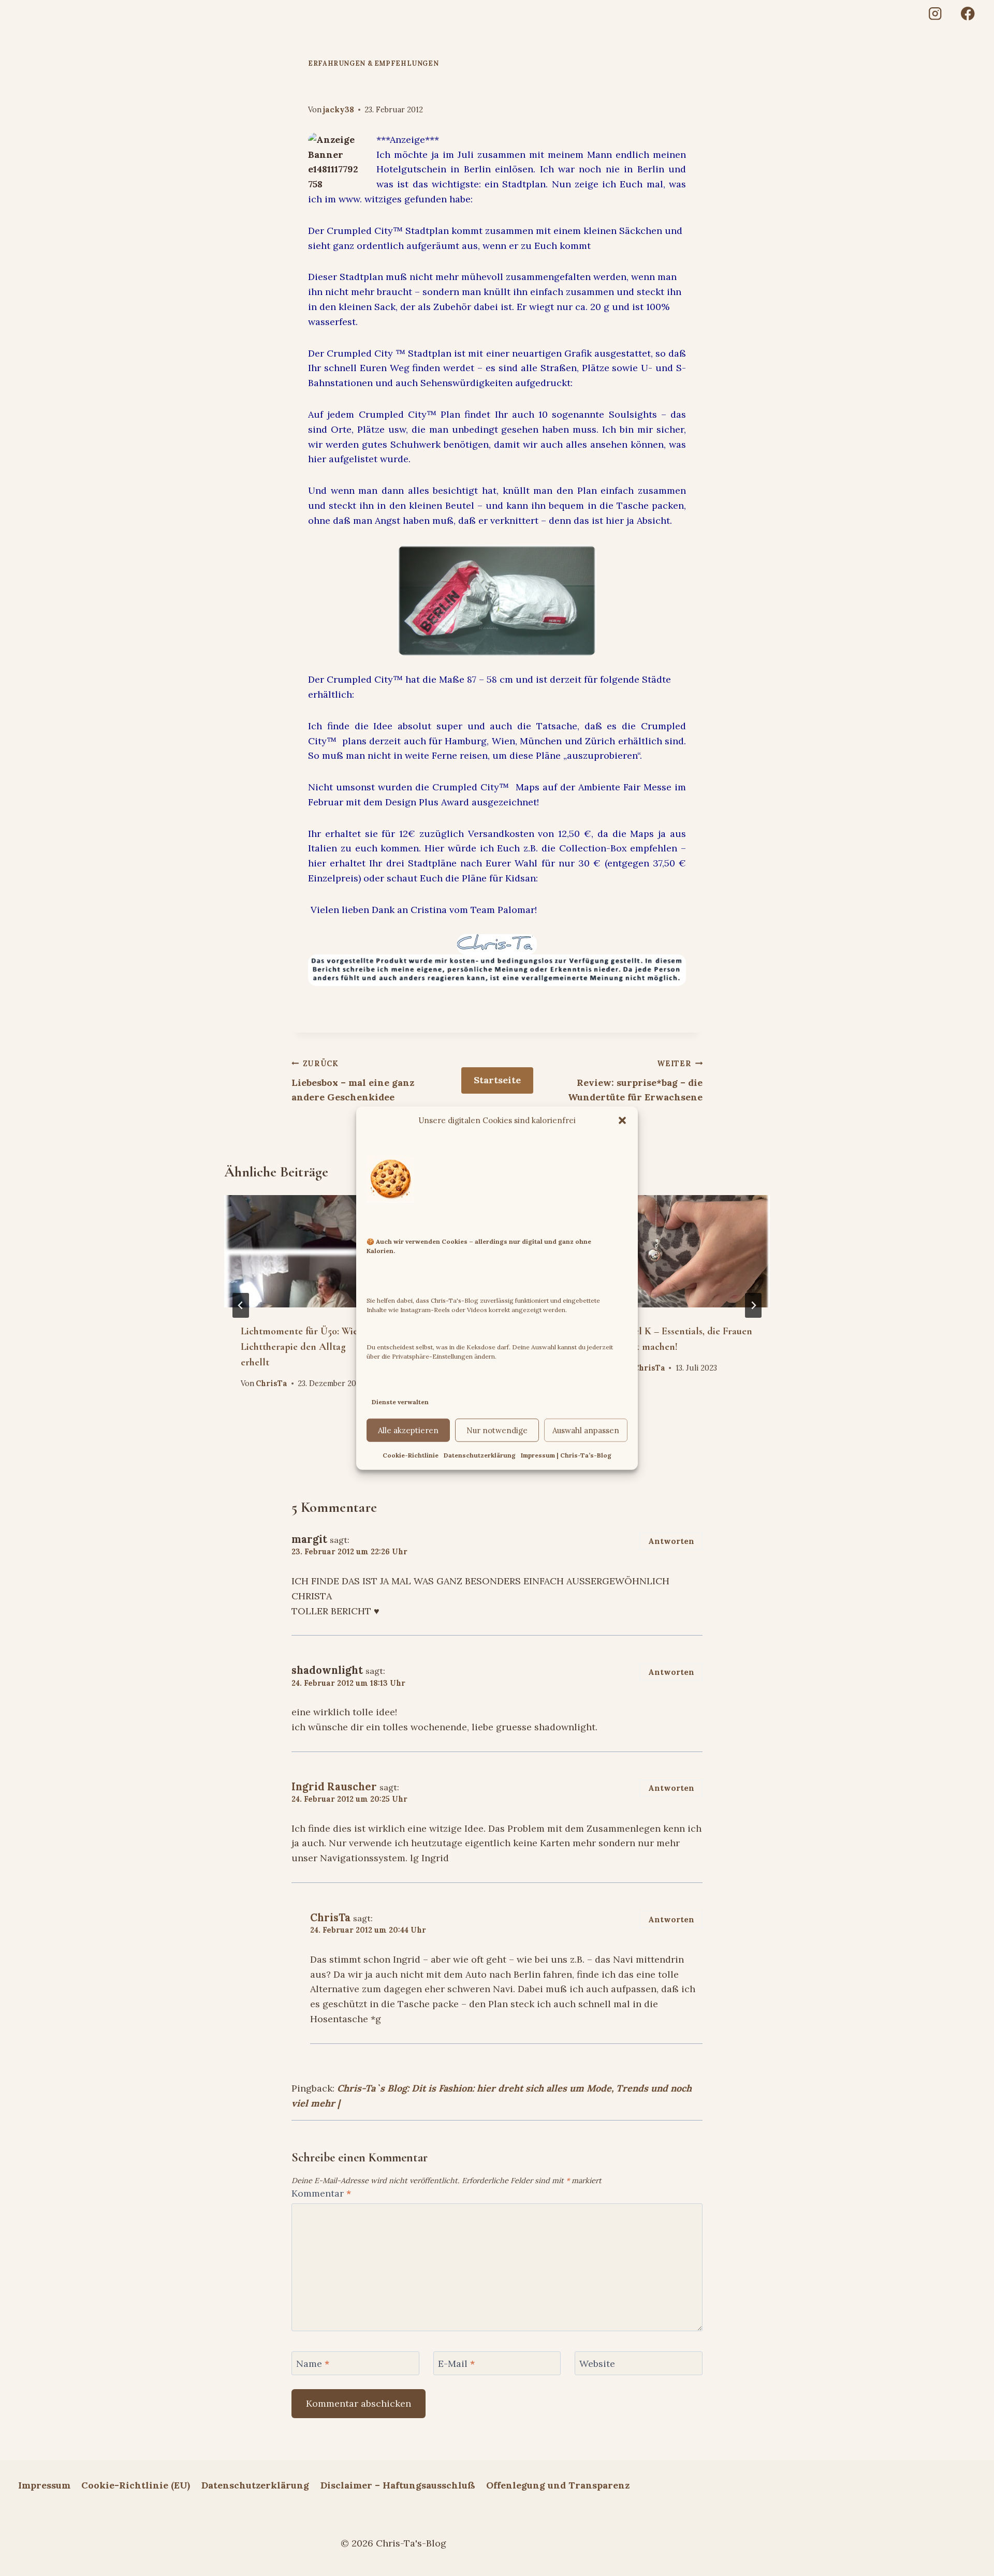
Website (597, 2364)
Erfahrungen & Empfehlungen (373, 63)
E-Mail (456, 2364)
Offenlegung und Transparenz (558, 2485)
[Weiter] (753, 1305)
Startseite (497, 1080)
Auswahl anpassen (586, 1430)
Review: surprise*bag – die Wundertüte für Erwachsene (635, 1081)
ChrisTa (272, 1383)
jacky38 (339, 110)
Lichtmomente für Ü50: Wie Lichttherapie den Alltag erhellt (299, 1347)
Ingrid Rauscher (334, 1787)
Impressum (44, 2485)
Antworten (671, 1541)
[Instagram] (935, 14)
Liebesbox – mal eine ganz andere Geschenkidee (353, 1081)
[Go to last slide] (241, 1305)
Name (313, 2364)
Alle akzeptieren (408, 1430)
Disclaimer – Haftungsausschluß (398, 2485)
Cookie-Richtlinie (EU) (136, 2485)
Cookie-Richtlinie (411, 1455)
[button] (622, 1120)
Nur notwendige (497, 1430)
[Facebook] (968, 14)
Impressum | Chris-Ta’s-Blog (566, 1455)
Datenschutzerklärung (480, 1455)
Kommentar (321, 2193)
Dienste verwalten (400, 1401)
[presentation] (308, 1251)
